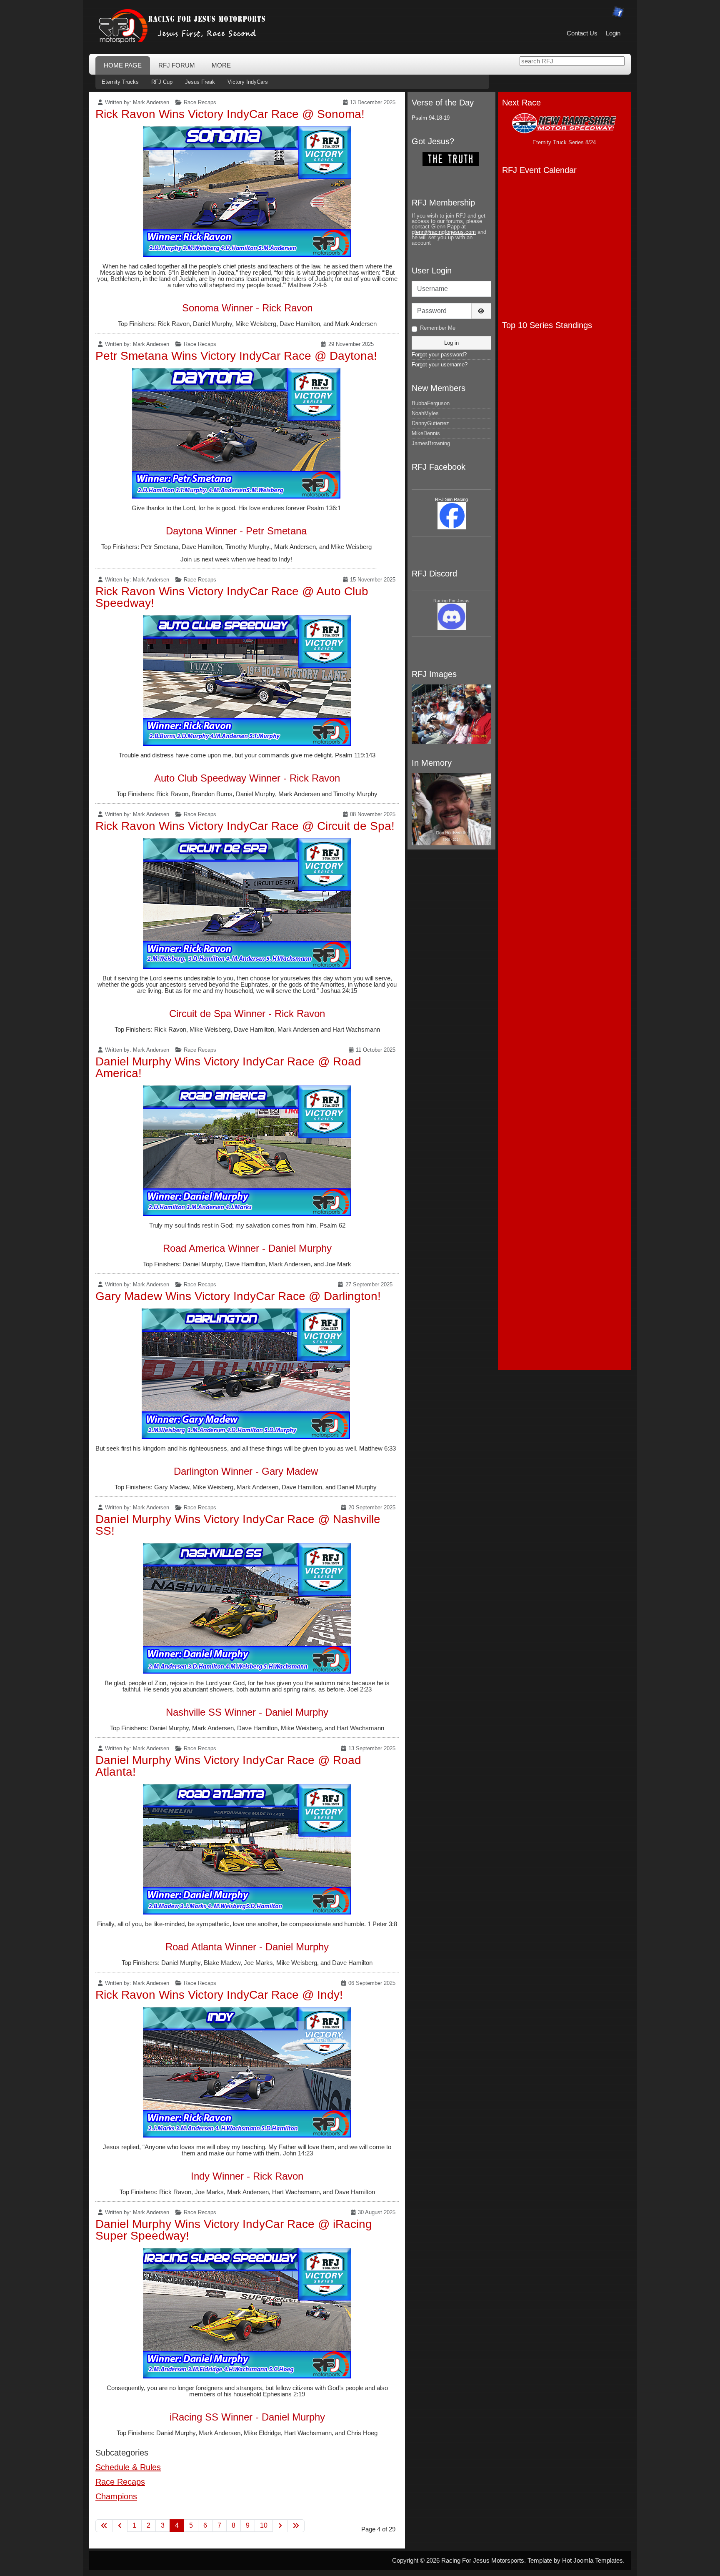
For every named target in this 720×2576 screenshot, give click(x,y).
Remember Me (438, 328)
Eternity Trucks (120, 82)
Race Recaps (200, 102)
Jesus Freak (200, 82)
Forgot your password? (439, 355)
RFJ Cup (162, 82)
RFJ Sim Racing (451, 499)
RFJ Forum (177, 65)
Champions (116, 2496)
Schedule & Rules (128, 2467)
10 (264, 2525)
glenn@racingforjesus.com (444, 232)
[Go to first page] (104, 2526)
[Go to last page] (296, 2526)
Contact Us (582, 33)
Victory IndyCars (248, 82)
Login (613, 33)
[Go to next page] (280, 2526)
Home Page (123, 65)
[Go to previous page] (120, 2526)
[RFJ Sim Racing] (452, 515)
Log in (451, 343)
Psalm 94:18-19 (431, 118)
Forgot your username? (440, 365)
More (221, 65)
